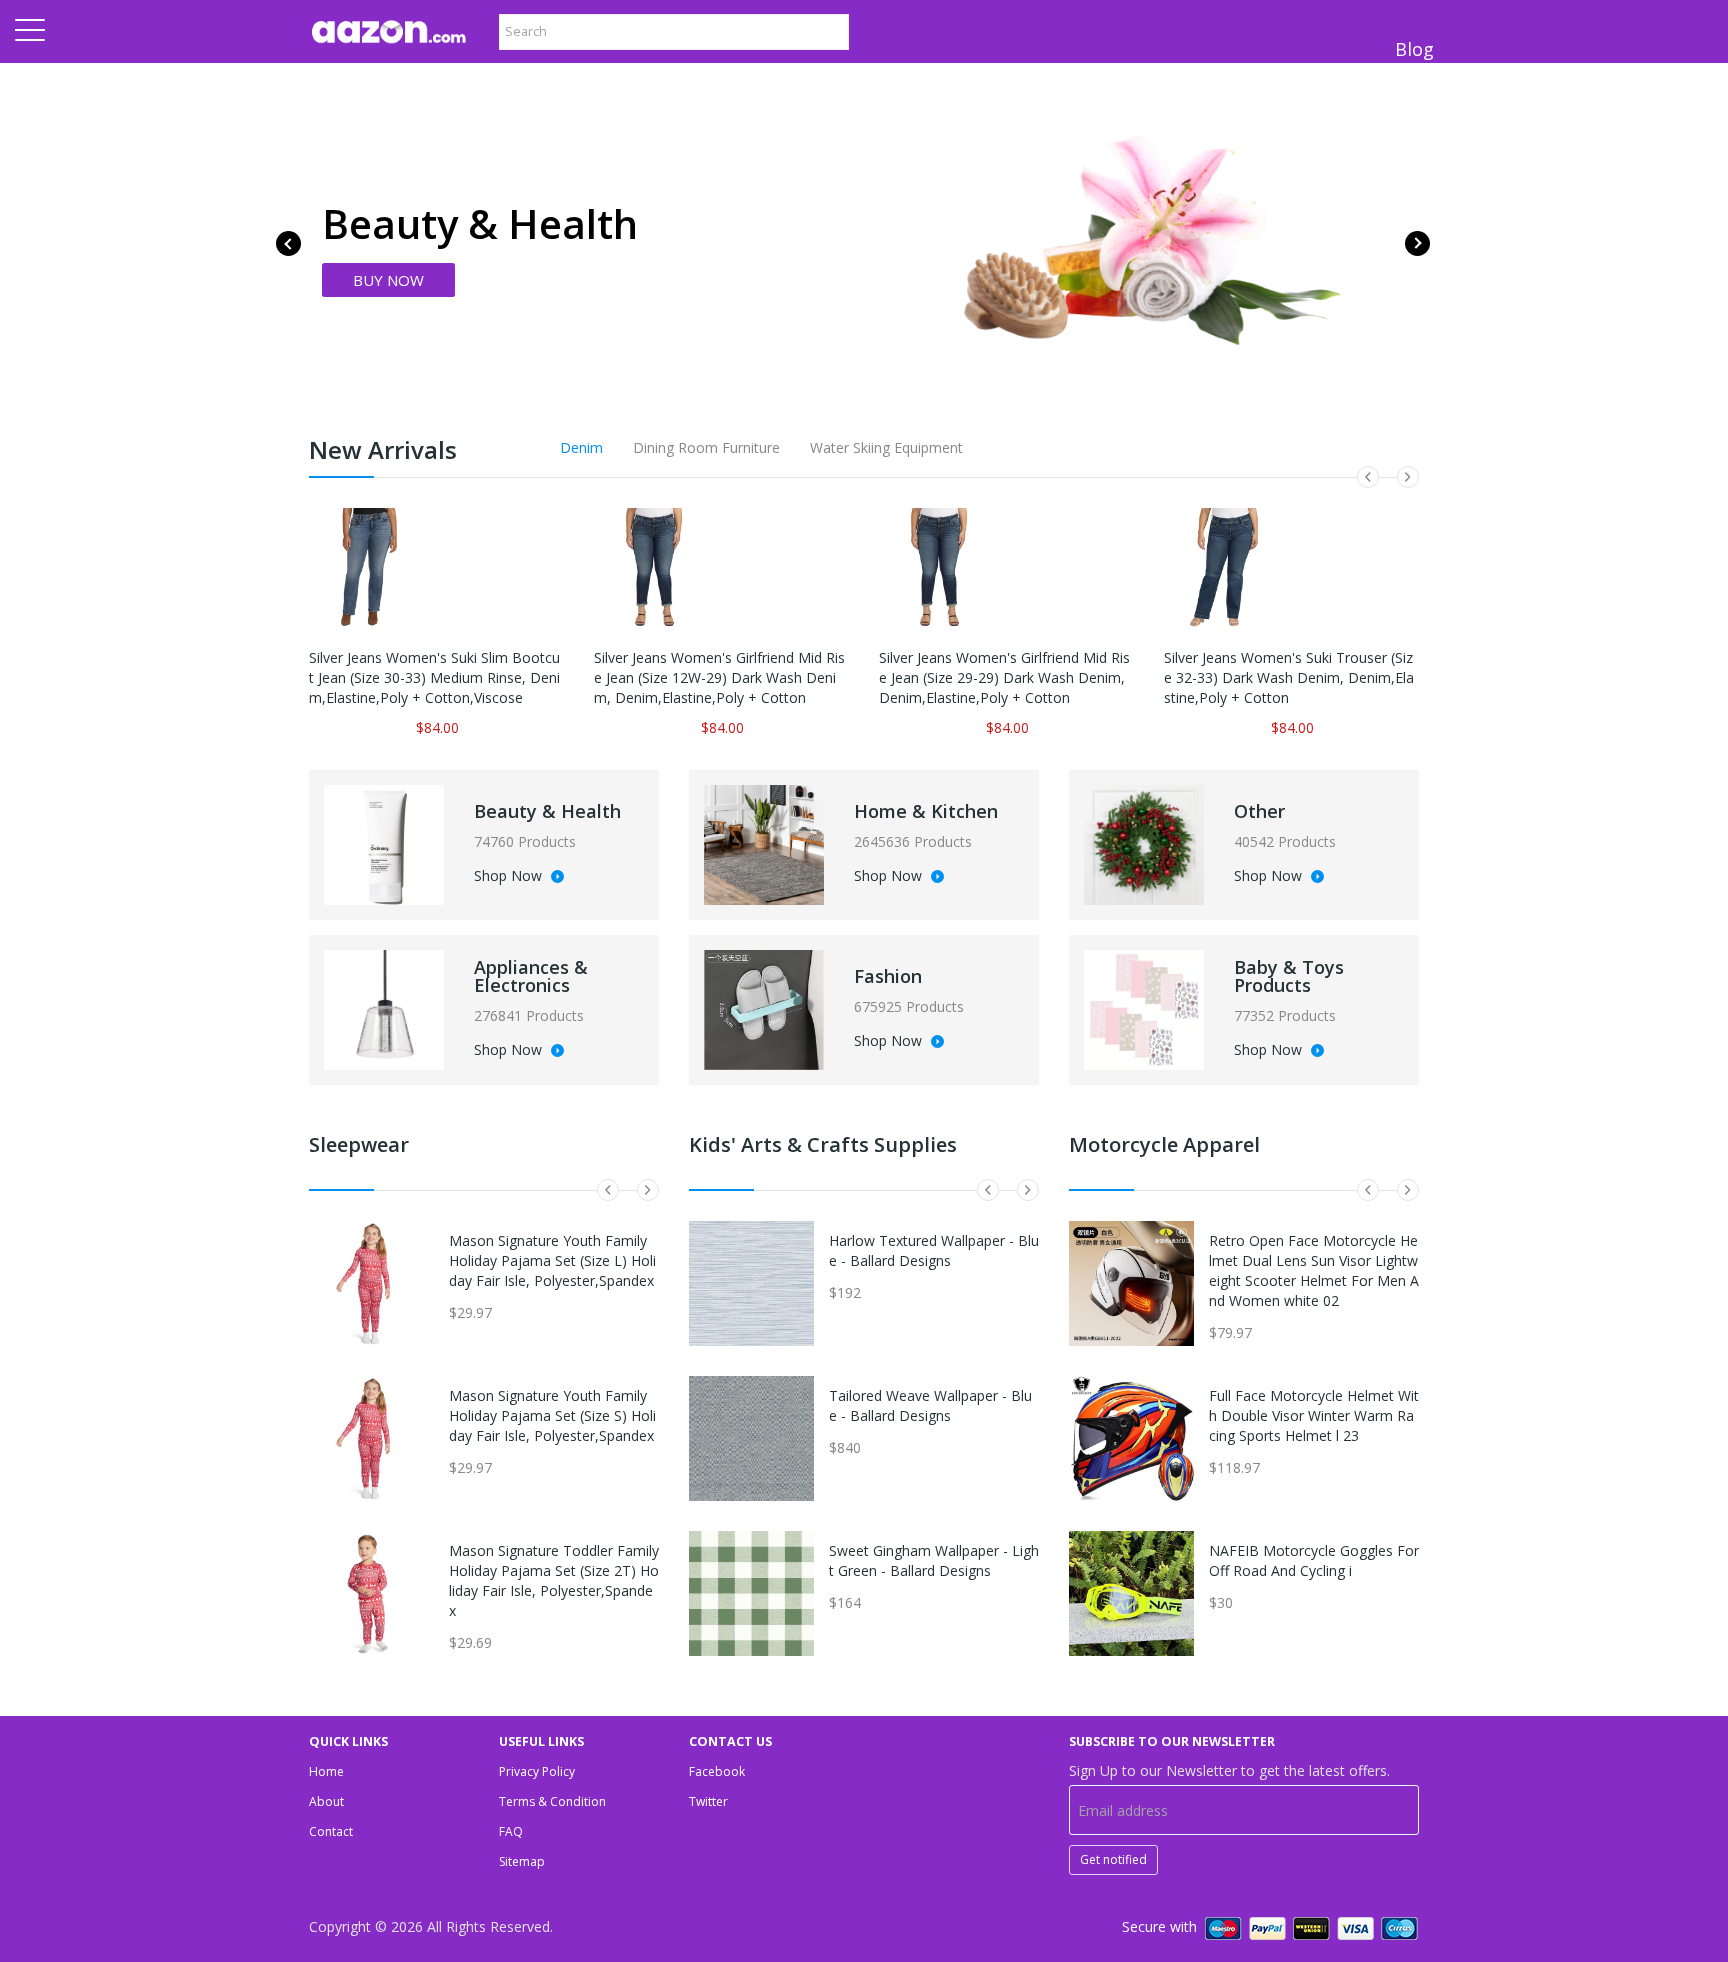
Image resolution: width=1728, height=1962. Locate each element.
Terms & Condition (552, 1801)
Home (326, 1771)
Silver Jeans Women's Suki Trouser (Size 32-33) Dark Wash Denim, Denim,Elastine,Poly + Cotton (1289, 677)
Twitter (708, 1801)
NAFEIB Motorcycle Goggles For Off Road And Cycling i (1314, 1560)
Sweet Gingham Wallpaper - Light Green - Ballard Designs (934, 1560)
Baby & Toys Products (1289, 976)
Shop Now (510, 877)
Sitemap (522, 1861)
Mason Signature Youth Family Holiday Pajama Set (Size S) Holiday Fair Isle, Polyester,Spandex (552, 1415)
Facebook (717, 1771)
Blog (1414, 49)
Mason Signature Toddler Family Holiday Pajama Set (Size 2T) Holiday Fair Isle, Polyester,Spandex (554, 1580)
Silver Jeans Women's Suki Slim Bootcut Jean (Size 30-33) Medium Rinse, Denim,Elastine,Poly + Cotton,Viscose (434, 677)
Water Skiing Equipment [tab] (886, 447)
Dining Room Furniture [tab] (706, 447)
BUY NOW (388, 280)
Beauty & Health (547, 811)
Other (1259, 811)
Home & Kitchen (926, 811)
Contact (331, 1831)
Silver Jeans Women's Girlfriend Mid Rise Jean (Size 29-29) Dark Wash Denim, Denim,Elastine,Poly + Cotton (1004, 677)
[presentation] (288, 243)
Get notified (1113, 1859)
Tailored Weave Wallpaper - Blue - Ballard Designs (930, 1405)
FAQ (511, 1831)
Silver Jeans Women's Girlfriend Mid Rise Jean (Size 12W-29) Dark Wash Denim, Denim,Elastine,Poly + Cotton (719, 677)
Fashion (888, 976)
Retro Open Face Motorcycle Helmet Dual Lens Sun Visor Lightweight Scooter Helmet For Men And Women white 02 (1314, 1270)
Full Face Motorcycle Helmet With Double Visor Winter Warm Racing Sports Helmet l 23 (1314, 1415)
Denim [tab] (581, 447)
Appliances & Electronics (531, 976)
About (326, 1801)
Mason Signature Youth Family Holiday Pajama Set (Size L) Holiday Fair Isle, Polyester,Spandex (552, 1260)
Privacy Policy (537, 1771)
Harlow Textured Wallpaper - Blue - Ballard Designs (934, 1250)
